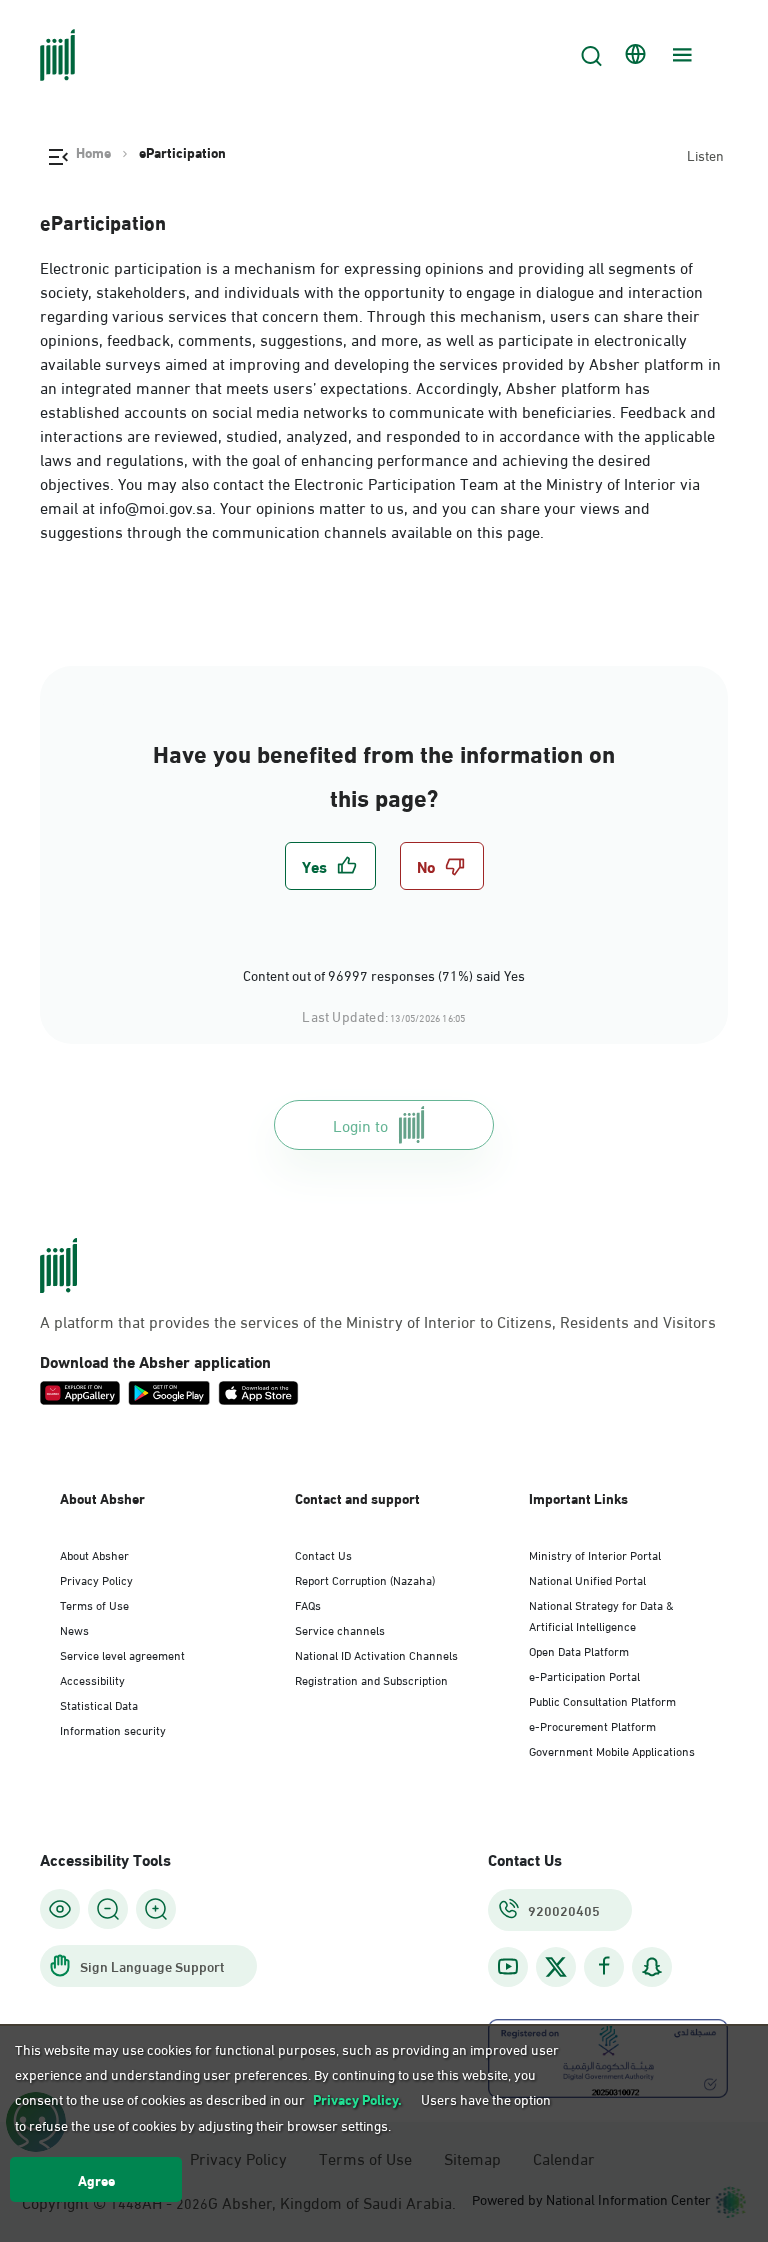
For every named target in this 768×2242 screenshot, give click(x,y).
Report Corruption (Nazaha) (365, 1579)
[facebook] (604, 1966)
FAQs (308, 1604)
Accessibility (92, 1679)
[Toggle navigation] (680, 55)
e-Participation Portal (584, 1675)
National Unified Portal (587, 1579)
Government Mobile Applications (612, 1750)
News (74, 1629)
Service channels (340, 1629)
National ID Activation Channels (376, 1654)
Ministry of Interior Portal (595, 1554)
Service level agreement (122, 1654)
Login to (360, 1124)
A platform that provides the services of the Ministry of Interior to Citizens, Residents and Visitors (378, 1321)
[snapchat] (652, 1966)
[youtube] (508, 1966)
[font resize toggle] (108, 1909)
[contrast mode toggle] (60, 1909)
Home (93, 152)
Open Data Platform (579, 1650)
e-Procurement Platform (592, 1725)
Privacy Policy (96, 1579)
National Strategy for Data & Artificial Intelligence (601, 1614)
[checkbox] (330, 866)
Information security (113, 1729)
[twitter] (556, 1967)
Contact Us (323, 1554)
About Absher (94, 1554)
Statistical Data (99, 1704)
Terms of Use (94, 1604)
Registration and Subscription (371, 1679)
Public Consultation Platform (602, 1700)
